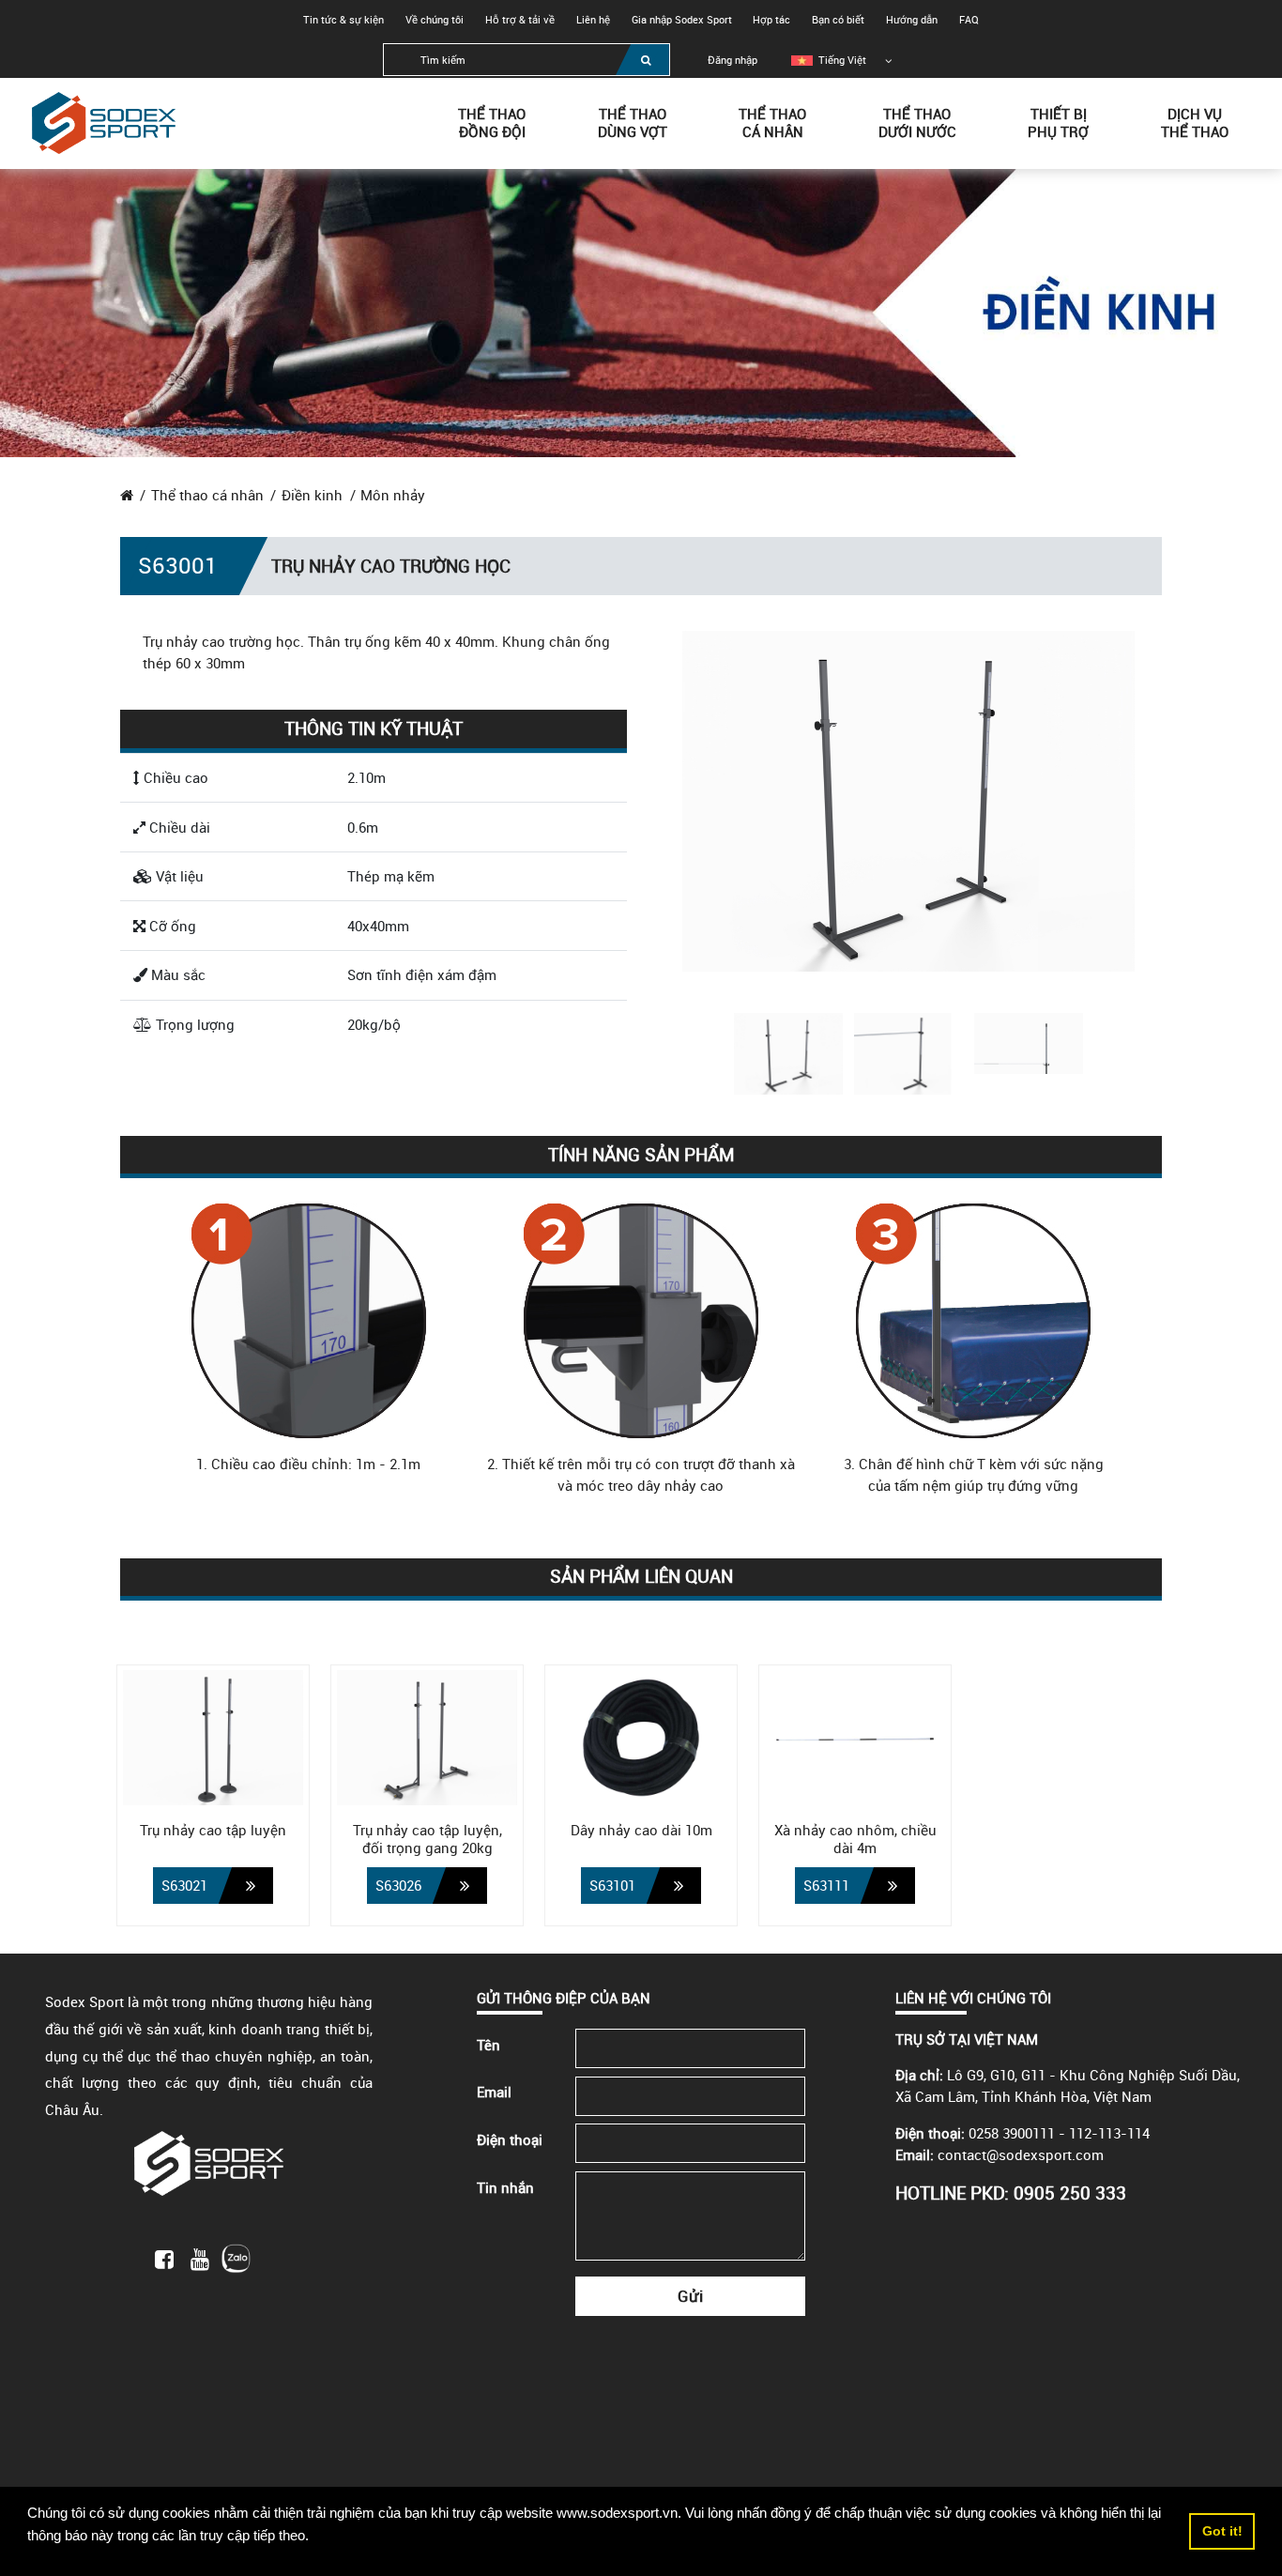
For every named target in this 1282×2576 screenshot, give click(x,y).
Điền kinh (312, 495)
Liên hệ (593, 19)
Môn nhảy (393, 495)
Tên (488, 2045)
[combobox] (527, 60)
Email (494, 2092)
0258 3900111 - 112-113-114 (1059, 2133)
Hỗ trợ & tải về (520, 19)
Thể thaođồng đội (492, 123)
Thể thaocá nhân (772, 123)
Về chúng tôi (435, 19)
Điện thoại (510, 2139)
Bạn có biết (838, 19)
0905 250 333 (1070, 2193)
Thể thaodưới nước (917, 123)
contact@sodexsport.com (1021, 2154)
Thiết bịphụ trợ (1058, 123)
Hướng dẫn (912, 19)
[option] (829, 60)
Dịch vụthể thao (1195, 123)
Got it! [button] (1222, 2531)
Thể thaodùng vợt (633, 123)
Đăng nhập (733, 60)
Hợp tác (771, 19)
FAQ (969, 19)
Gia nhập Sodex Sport (682, 19)
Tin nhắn (505, 2187)
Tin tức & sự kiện (343, 19)
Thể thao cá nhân (207, 495)
